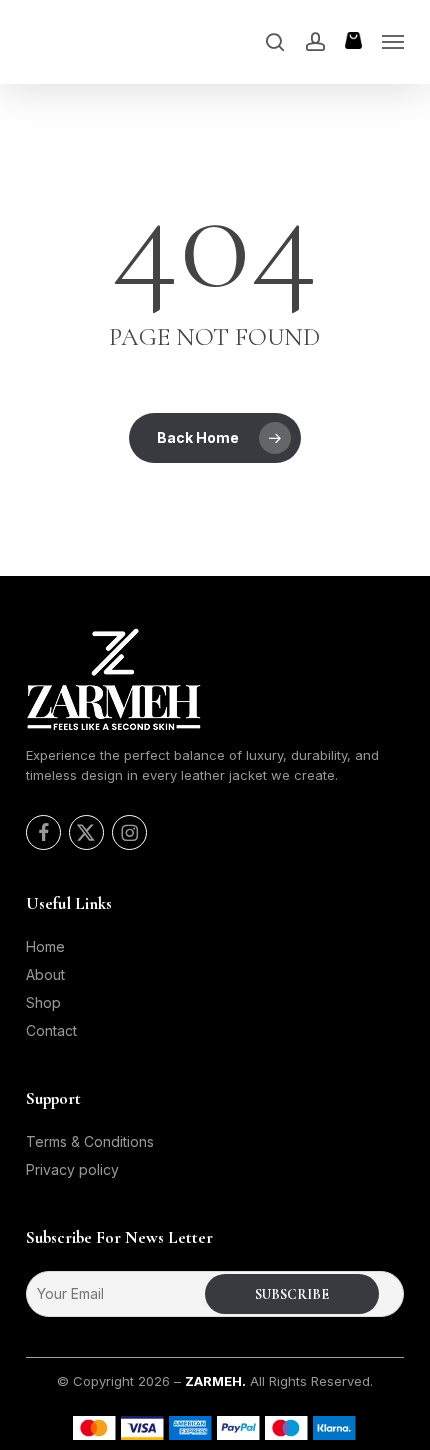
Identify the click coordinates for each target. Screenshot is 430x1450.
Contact (51, 1030)
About (45, 974)
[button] (393, 42)
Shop (43, 1002)
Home (45, 946)
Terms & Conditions (90, 1141)
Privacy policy (72, 1169)
